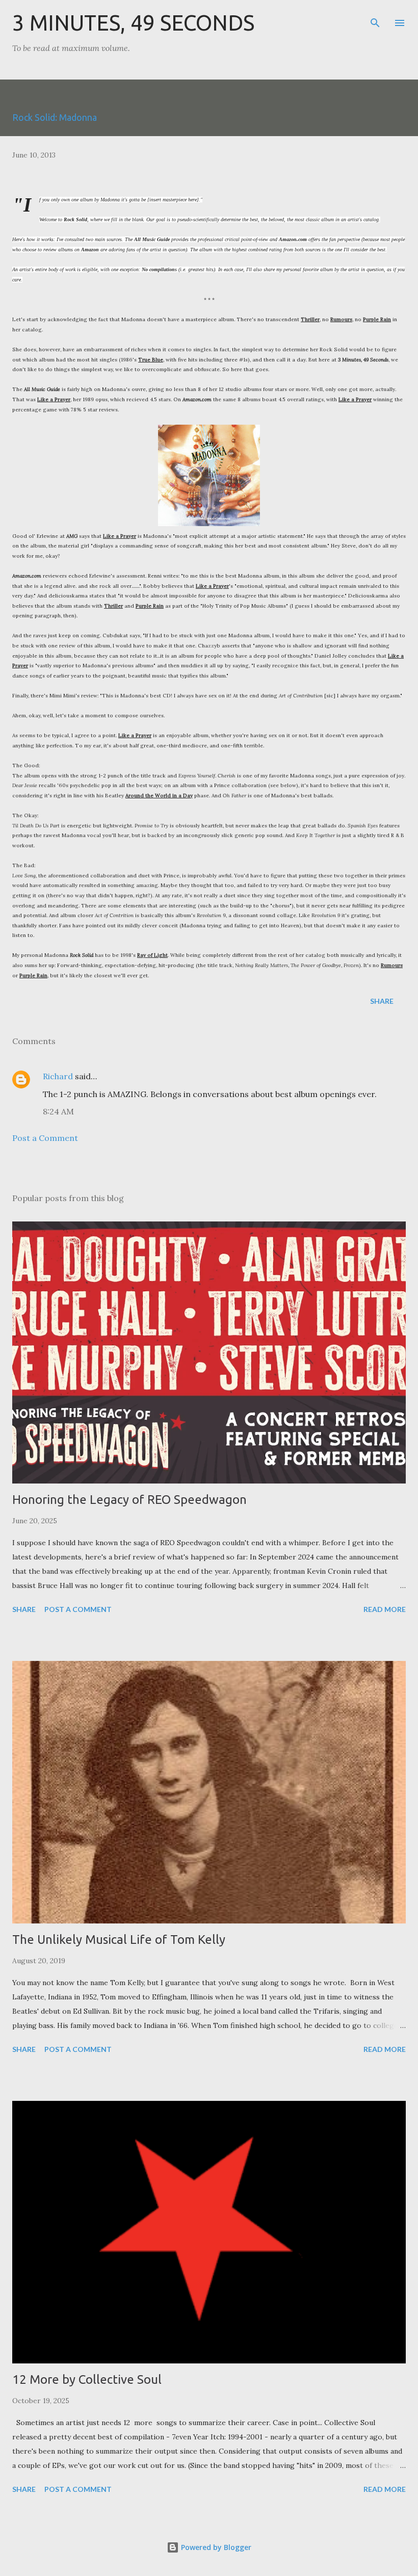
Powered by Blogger (215, 2547)
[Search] (375, 18)
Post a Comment (45, 1138)
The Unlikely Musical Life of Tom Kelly (119, 1940)
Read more (385, 1609)
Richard (58, 1076)
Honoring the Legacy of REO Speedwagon (129, 1500)
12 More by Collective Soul (87, 2379)
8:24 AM (58, 1111)
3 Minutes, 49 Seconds (133, 23)
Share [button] (382, 1001)
